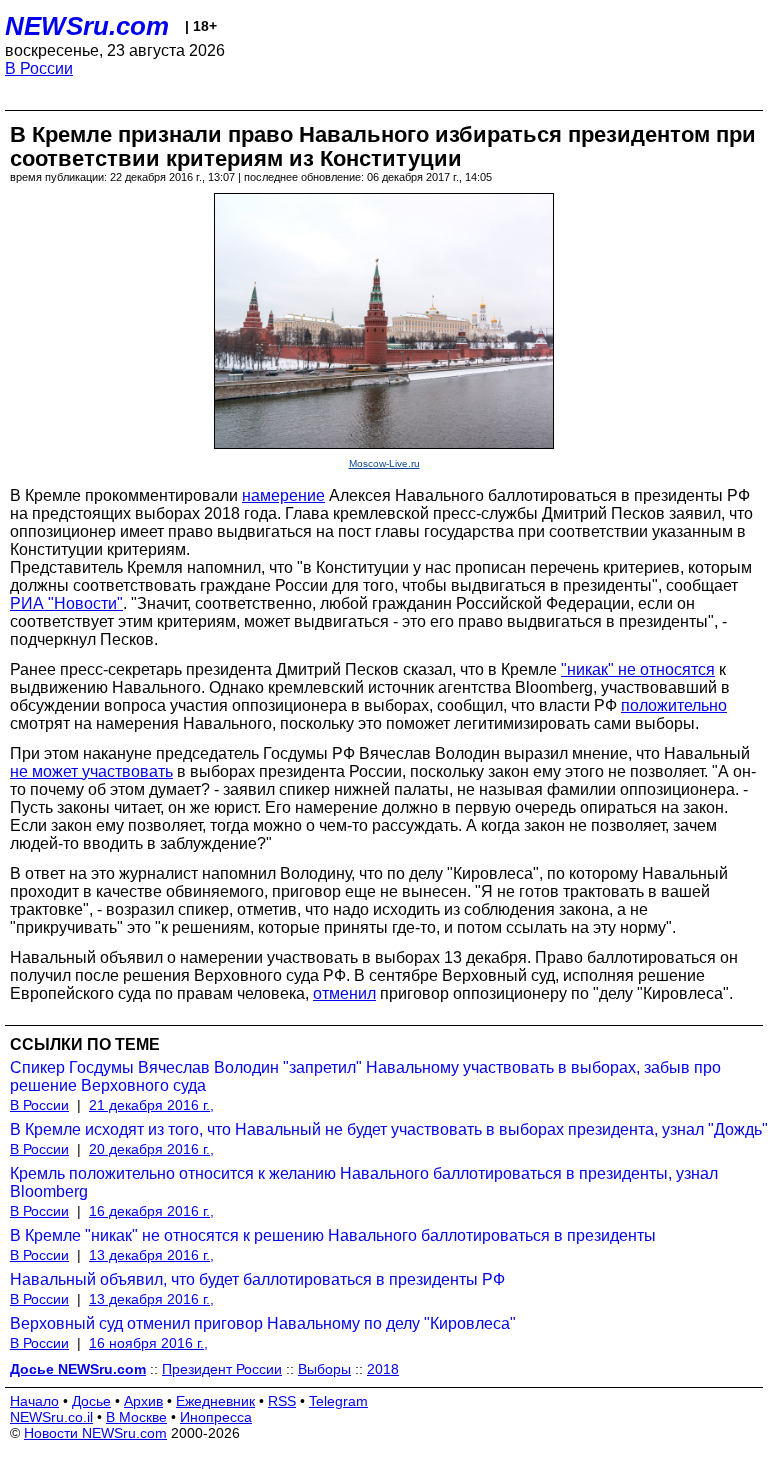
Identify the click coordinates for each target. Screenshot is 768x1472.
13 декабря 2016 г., (151, 1255)
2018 (383, 1369)
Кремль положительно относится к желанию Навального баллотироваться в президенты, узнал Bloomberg (364, 1182)
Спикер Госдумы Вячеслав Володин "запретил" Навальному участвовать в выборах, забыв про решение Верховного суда (365, 1076)
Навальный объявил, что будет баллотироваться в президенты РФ (257, 1279)
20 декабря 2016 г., (151, 1149)
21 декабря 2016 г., (151, 1105)
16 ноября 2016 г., (148, 1343)
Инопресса (216, 1417)
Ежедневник (215, 1401)
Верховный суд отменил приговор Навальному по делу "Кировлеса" (263, 1323)
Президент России (222, 1369)
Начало (34, 1401)
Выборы (324, 1369)
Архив (143, 1401)
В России (39, 68)
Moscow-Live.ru (384, 463)
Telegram (338, 1401)
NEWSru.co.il (51, 1417)
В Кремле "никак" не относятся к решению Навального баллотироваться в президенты (333, 1235)
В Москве (136, 1417)
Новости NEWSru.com (95, 1433)
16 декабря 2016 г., (151, 1211)
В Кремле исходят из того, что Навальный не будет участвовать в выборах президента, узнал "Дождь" (389, 1129)
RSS (282, 1401)
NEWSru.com (87, 26)
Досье (91, 1401)
